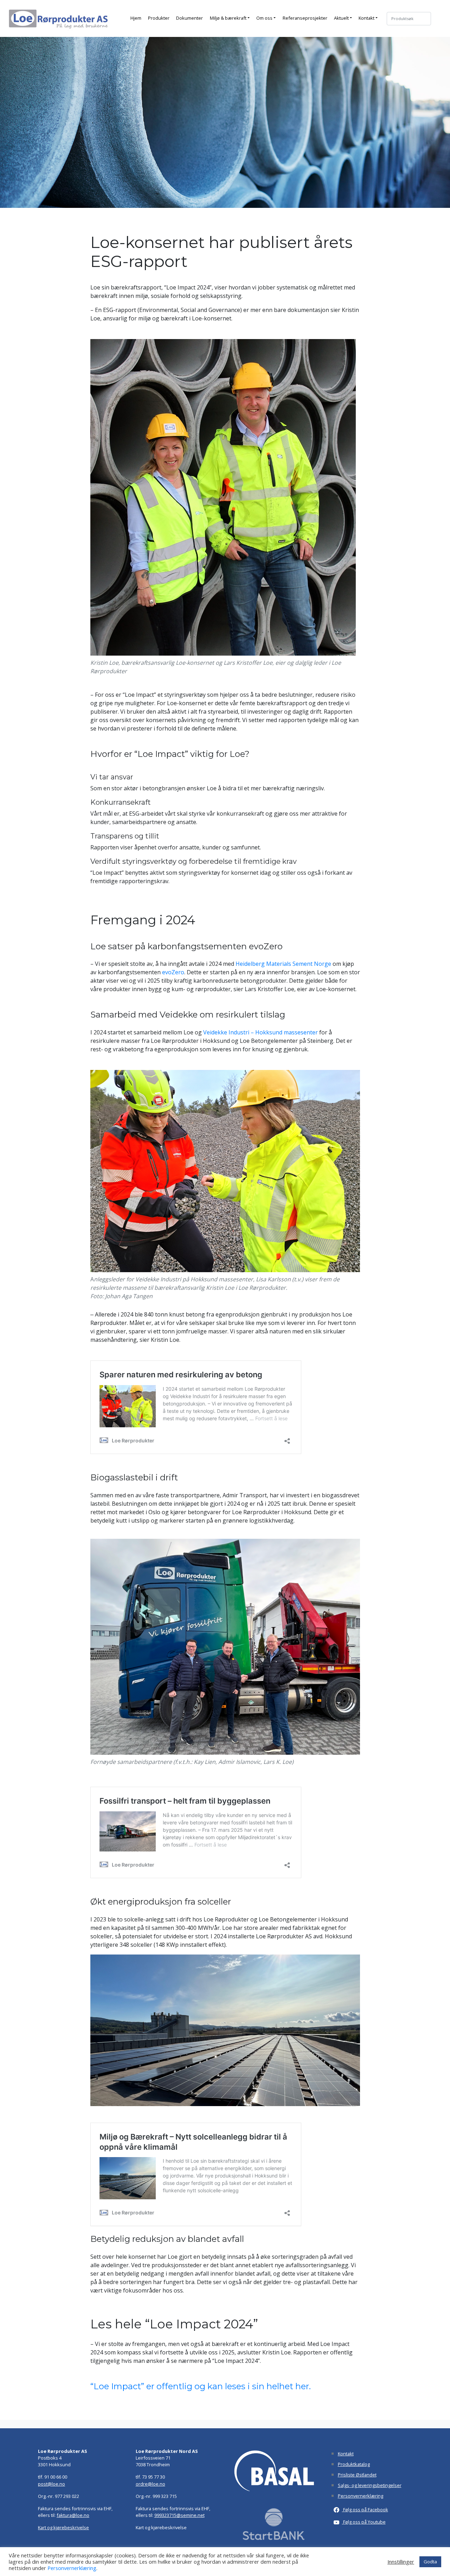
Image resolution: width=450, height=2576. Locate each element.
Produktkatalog (354, 2464)
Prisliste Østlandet (357, 2475)
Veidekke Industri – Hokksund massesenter (261, 1032)
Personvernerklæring (361, 2496)
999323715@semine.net (179, 2515)
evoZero (173, 972)
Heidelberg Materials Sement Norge (283, 964)
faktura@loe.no (73, 2515)
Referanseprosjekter (305, 18)
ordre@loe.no (150, 2484)
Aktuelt (341, 18)
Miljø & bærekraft (228, 18)
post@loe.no (52, 2484)
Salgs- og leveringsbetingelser (370, 2485)
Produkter (159, 18)
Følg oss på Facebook (365, 2510)
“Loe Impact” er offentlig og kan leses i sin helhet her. (201, 2386)
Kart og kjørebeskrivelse (63, 2527)
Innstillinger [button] (401, 2562)
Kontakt (367, 18)
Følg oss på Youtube (364, 2522)
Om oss (264, 18)
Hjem (136, 18)
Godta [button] (430, 2562)
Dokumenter (189, 18)
